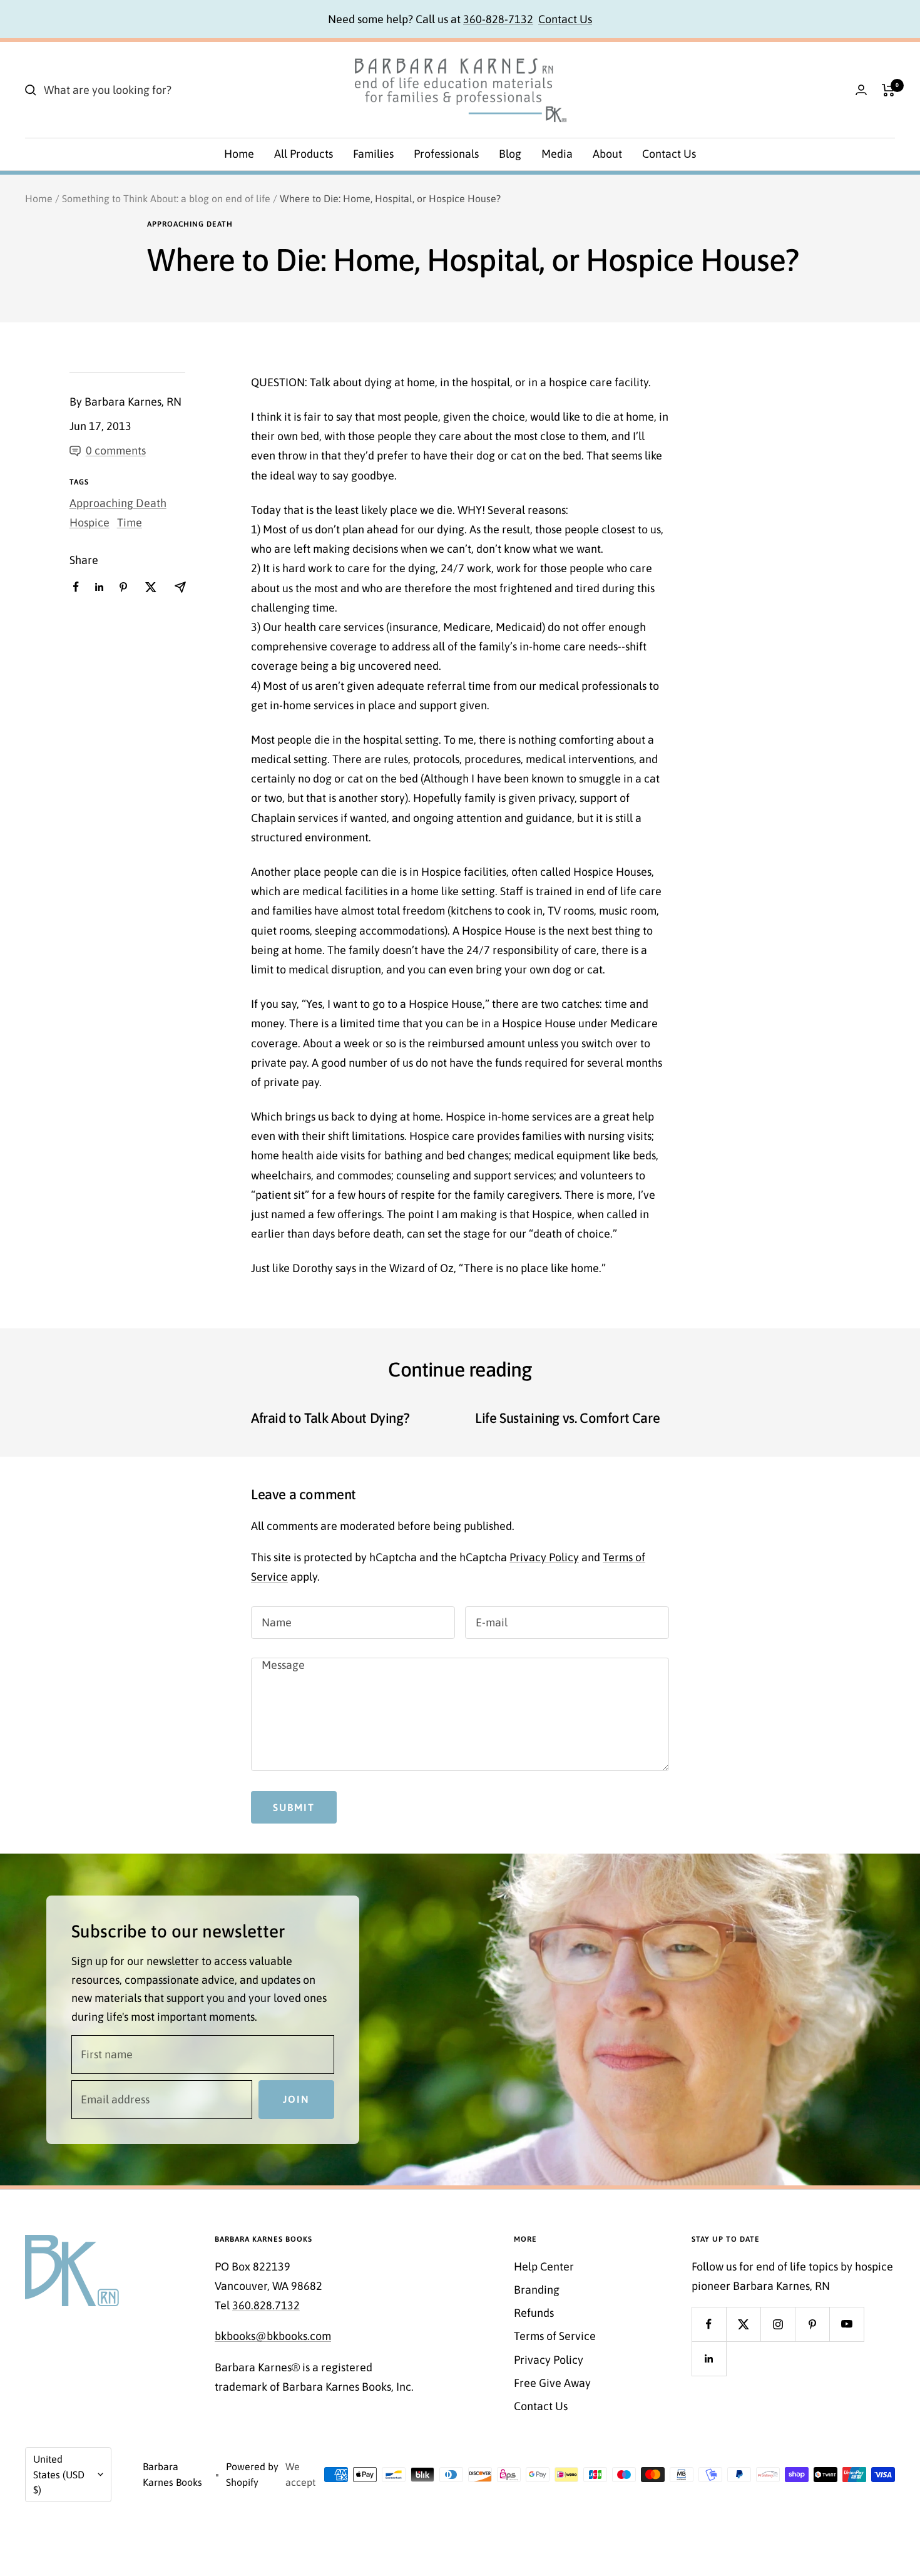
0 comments (116, 450)
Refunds (534, 2313)
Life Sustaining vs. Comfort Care (567, 1418)
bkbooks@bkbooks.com (273, 2336)
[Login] (861, 90)
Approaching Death (190, 224)
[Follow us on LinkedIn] (709, 2358)
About (607, 154)
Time (130, 522)
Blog (510, 154)
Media (557, 154)
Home (239, 154)
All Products (304, 154)
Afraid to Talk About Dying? (330, 1418)
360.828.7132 (266, 2305)
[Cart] (888, 90)
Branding (537, 2290)
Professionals (446, 154)
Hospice (89, 522)
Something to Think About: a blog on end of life (166, 198)
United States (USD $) (59, 2474)
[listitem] (76, 587)
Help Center (544, 2266)
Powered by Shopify (252, 2474)
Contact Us (565, 19)
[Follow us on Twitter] (743, 2324)
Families (373, 154)
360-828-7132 (498, 19)
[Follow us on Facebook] (709, 2324)
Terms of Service (555, 2336)
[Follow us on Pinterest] (812, 2324)
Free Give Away (552, 2383)
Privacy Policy (544, 1557)
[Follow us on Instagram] (778, 2324)
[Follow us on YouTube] (846, 2324)
